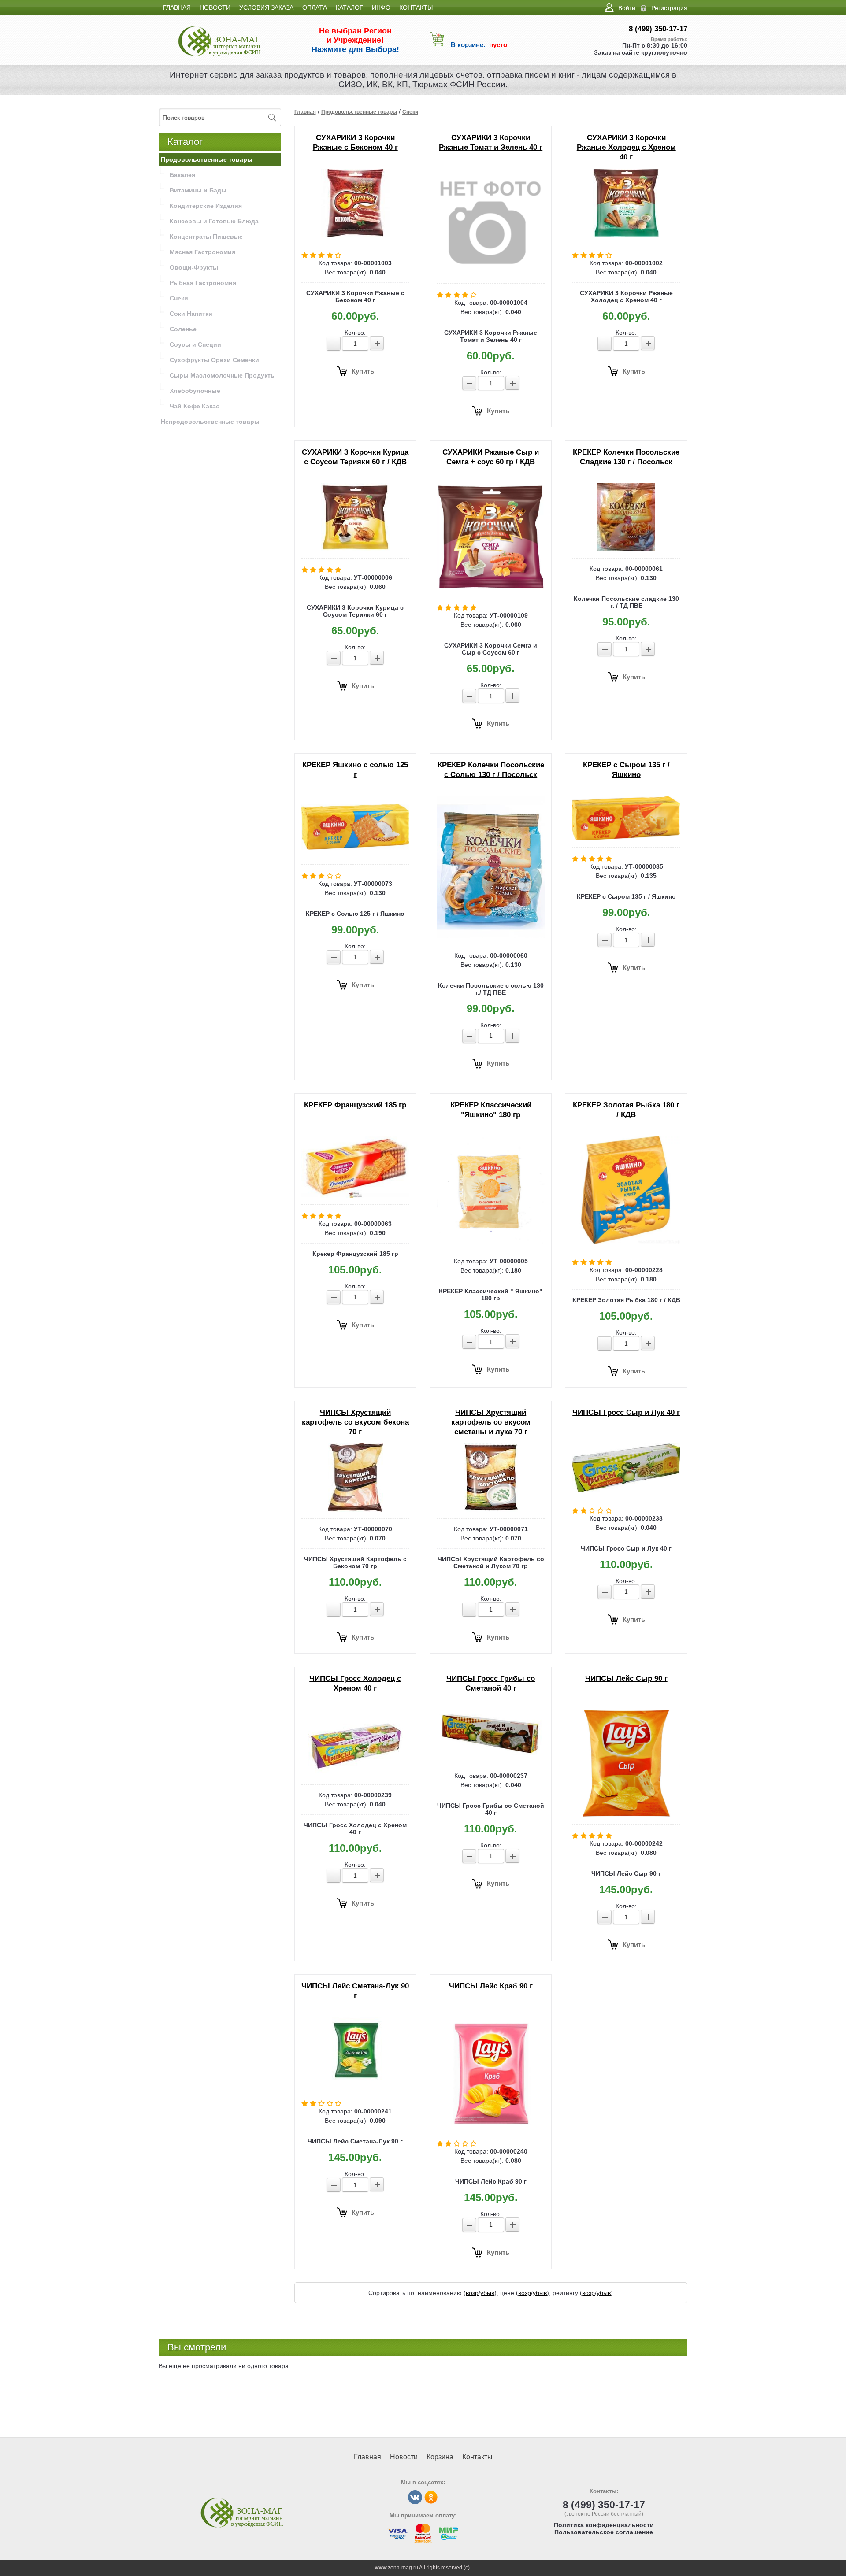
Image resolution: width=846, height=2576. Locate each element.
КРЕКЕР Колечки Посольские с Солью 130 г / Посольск (491, 770)
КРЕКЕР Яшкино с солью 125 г (355, 770)
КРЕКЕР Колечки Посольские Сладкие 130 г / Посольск (626, 457)
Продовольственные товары (359, 112)
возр (472, 2293)
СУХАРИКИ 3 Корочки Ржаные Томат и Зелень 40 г (491, 142)
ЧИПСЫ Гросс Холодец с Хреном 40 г (355, 1683)
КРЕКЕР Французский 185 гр (355, 1105)
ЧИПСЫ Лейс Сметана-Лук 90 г (355, 1991)
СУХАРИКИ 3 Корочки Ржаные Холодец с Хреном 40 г (626, 147)
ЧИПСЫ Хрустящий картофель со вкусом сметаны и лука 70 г (491, 1422)
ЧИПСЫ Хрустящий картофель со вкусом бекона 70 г (355, 1422)
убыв (487, 2293)
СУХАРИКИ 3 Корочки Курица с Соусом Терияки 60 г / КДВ (355, 457)
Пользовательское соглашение (604, 2532)
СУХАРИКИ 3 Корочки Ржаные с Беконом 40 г (355, 142)
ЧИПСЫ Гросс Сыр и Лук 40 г (626, 1412)
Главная (305, 112)
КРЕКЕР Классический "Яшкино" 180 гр (491, 1110)
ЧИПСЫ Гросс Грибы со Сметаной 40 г (491, 1683)
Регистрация (669, 8)
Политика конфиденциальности (604, 2525)
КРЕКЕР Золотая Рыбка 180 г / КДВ (626, 1110)
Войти (627, 8)
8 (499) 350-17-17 (658, 29)
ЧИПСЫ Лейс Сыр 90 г (626, 1678)
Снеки (410, 112)
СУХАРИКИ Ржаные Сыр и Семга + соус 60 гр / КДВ (491, 457)
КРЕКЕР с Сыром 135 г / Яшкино (626, 770)
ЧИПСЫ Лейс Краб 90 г (491, 1986)
